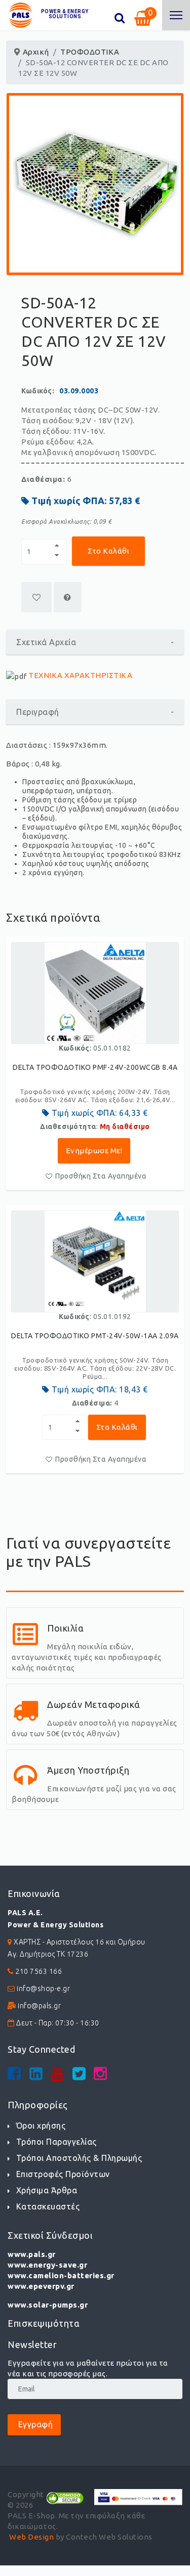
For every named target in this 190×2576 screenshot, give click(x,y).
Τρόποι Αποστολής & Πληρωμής (79, 2158)
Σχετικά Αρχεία (95, 642)
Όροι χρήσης (41, 2126)
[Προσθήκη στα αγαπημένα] (36, 597)
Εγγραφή (34, 2424)
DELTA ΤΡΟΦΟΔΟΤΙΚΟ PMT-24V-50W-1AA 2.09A (95, 1336)
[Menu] (176, 15)
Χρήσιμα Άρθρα (47, 2190)
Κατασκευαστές (48, 2206)
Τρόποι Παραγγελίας (56, 2142)
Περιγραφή (95, 712)
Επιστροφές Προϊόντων (63, 2174)
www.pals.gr (32, 2254)
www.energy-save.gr (47, 2265)
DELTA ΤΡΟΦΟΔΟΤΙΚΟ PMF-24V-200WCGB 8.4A (95, 1067)
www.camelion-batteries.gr (61, 2275)
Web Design (31, 2537)
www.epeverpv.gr (41, 2286)
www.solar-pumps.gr (48, 2305)
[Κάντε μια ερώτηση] (68, 597)
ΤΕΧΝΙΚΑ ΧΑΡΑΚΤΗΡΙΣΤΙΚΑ (80, 675)
